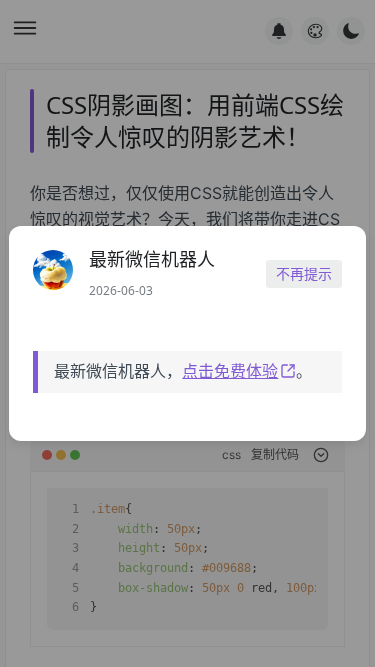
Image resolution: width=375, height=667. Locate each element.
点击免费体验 (230, 371)
